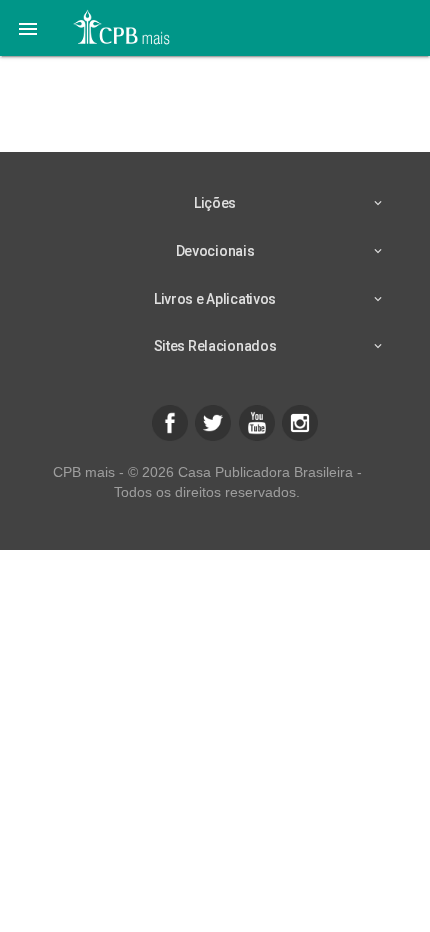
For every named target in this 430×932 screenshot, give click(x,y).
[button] (28, 28)
